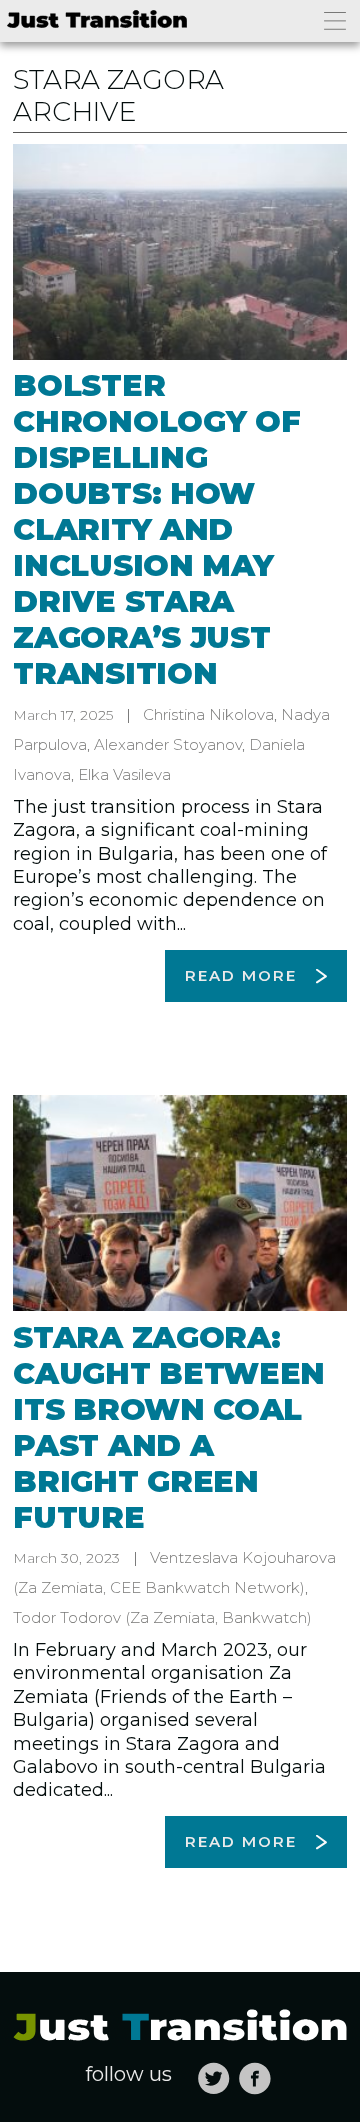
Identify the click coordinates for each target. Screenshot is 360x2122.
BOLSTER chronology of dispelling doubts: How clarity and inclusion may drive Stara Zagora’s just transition (156, 529)
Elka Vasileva (124, 774)
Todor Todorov (67, 1617)
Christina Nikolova (208, 714)
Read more (241, 975)
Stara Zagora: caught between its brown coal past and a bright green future (169, 1427)
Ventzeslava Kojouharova (243, 1557)
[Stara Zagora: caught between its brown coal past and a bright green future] (179, 1203)
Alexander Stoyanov (168, 744)
